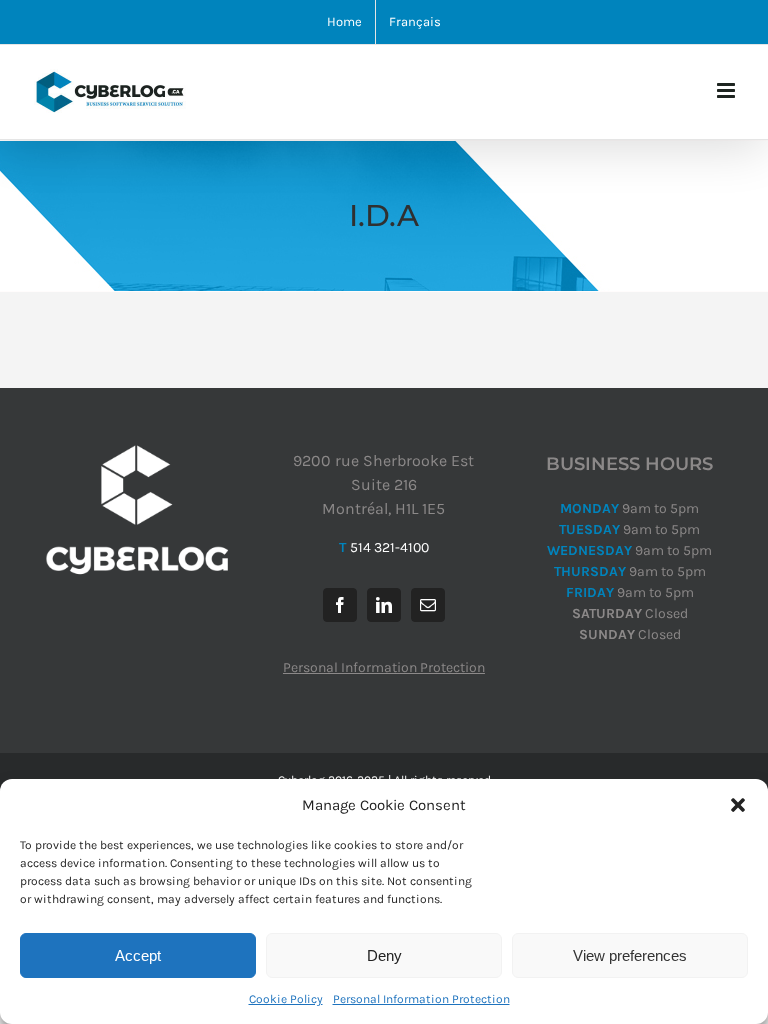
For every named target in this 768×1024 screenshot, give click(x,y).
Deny (384, 955)
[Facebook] (340, 605)
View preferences (630, 955)
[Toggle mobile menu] (727, 90)
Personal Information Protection (421, 999)
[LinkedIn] (384, 605)
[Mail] (428, 605)
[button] (738, 805)
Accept (138, 955)
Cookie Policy (286, 999)
